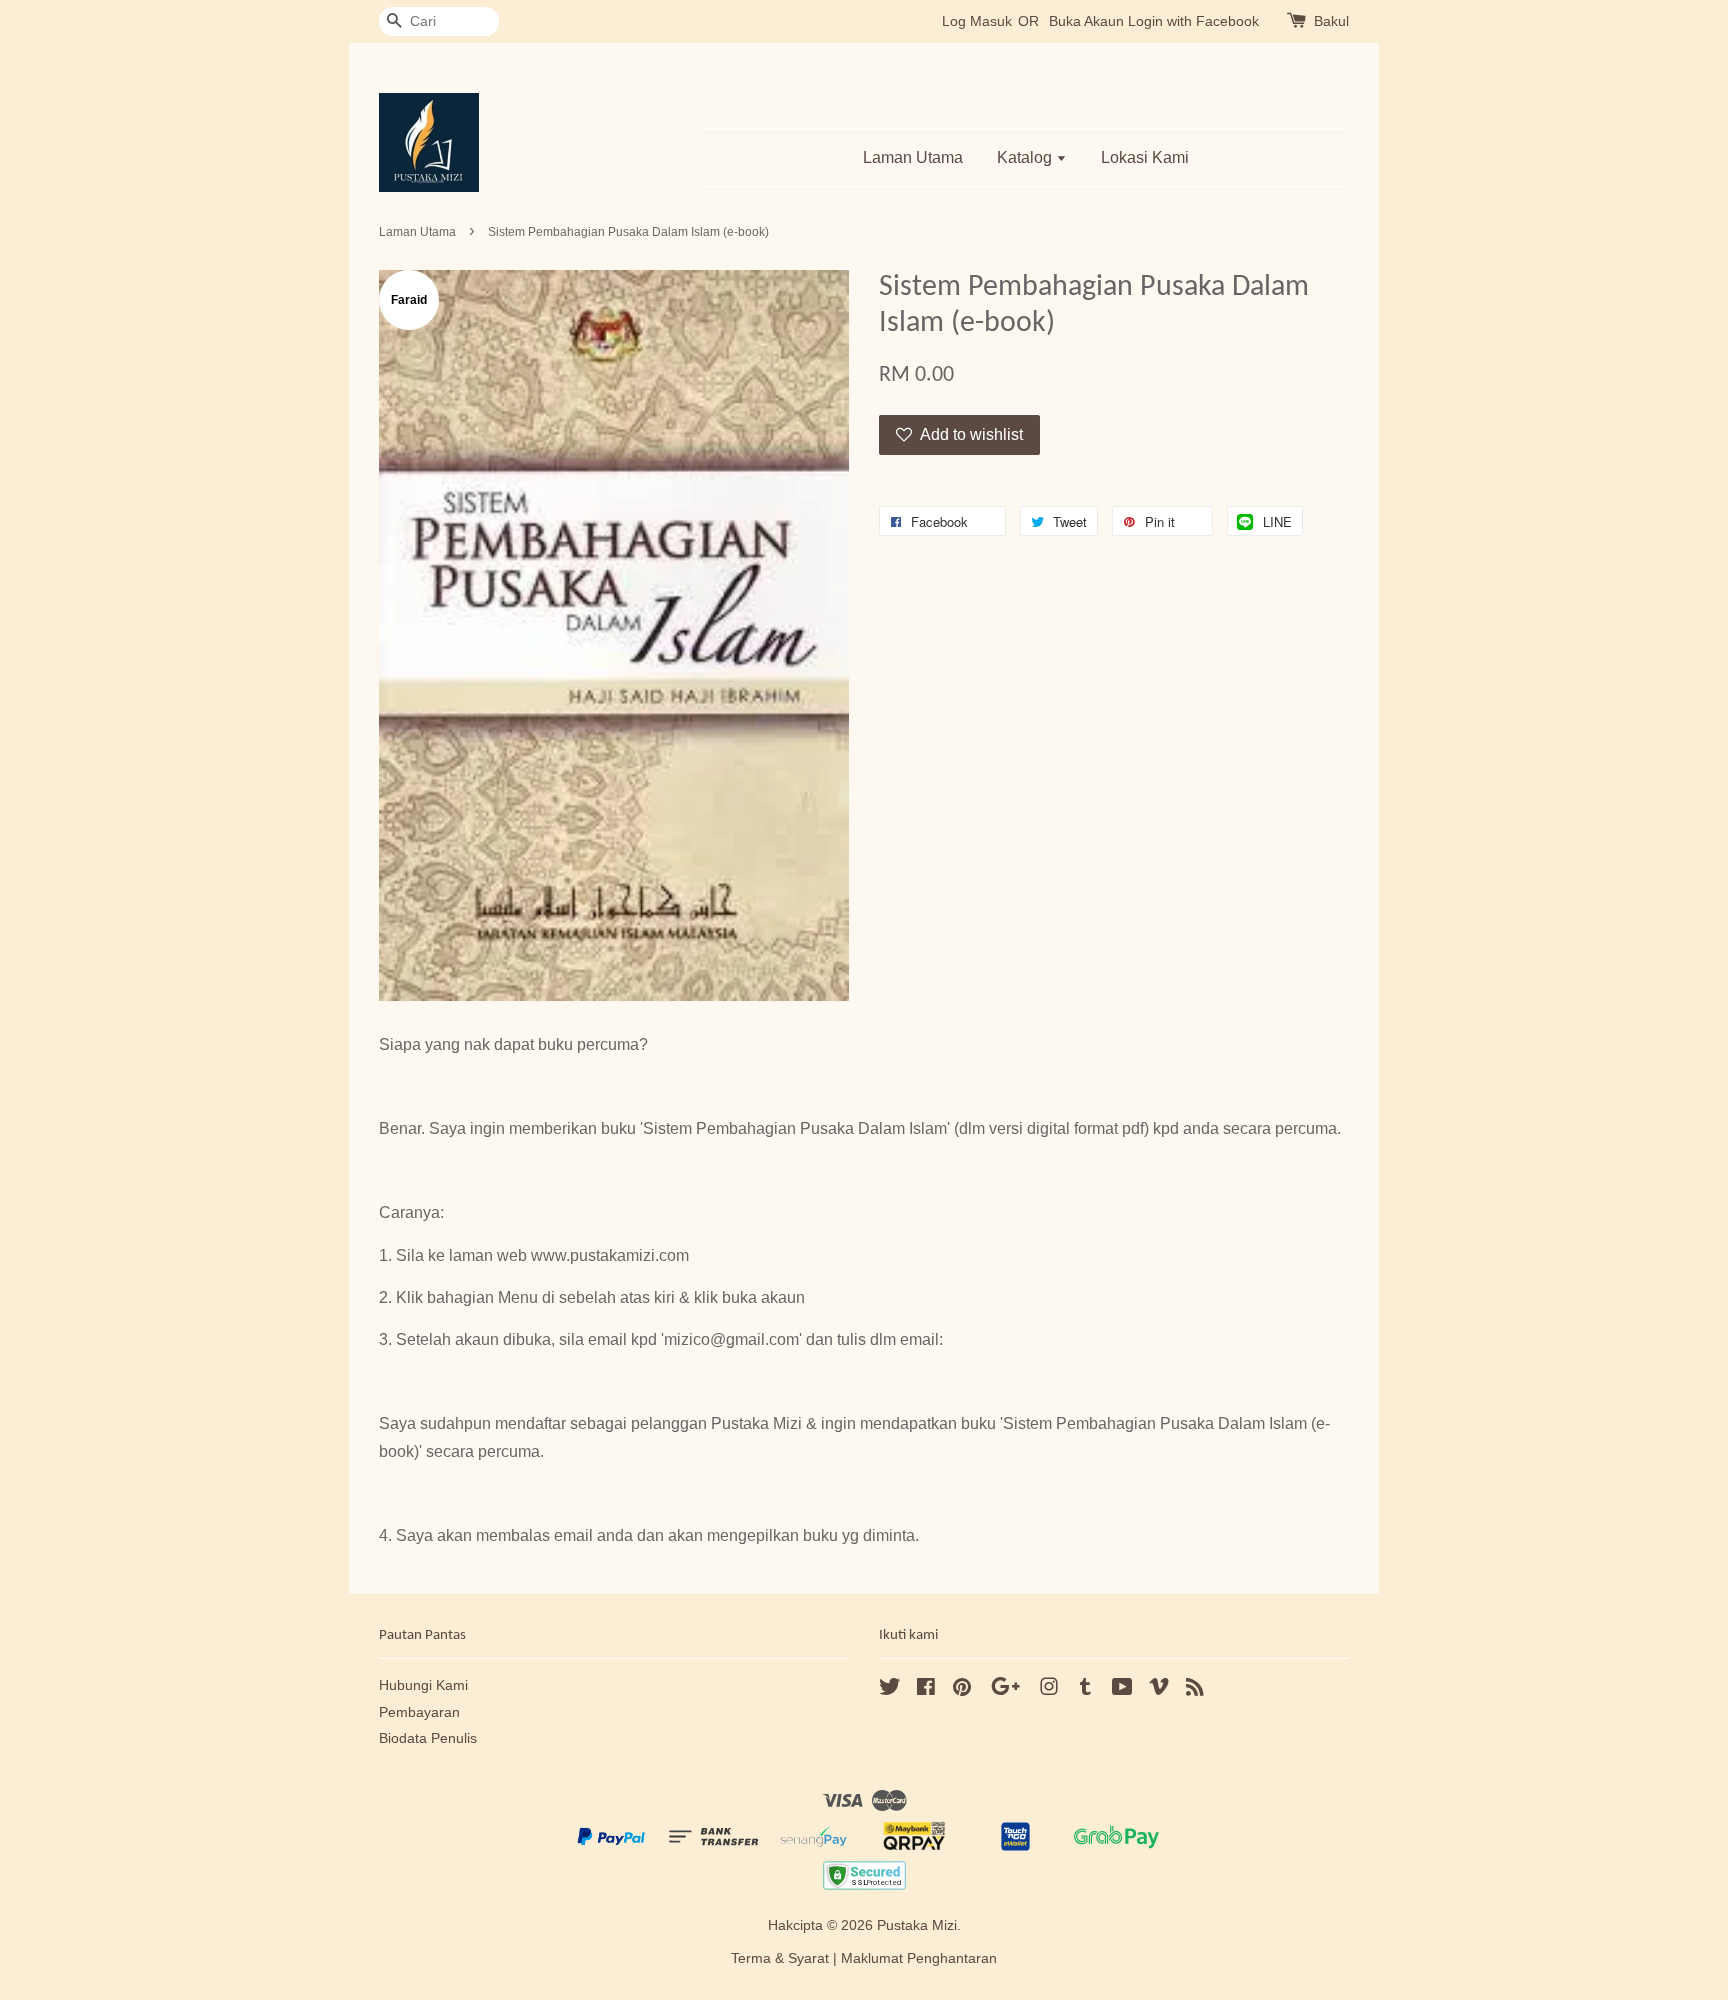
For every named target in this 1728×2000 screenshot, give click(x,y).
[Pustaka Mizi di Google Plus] (1005, 1690)
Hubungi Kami (423, 1685)
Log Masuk (977, 21)
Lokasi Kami (1145, 157)
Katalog (1026, 157)
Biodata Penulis (428, 1738)
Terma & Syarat (780, 1958)
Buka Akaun (1086, 21)
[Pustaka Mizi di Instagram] (1049, 1690)
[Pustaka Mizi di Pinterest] (962, 1690)
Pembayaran (419, 1712)
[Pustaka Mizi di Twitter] (890, 1690)
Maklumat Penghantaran (919, 1958)
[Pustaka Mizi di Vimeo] (1159, 1690)
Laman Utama (913, 157)
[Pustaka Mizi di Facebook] (926, 1690)
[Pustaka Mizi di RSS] (1195, 1690)
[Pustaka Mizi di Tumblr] (1085, 1690)
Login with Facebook (1193, 21)
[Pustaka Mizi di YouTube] (1122, 1690)
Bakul (1331, 21)
